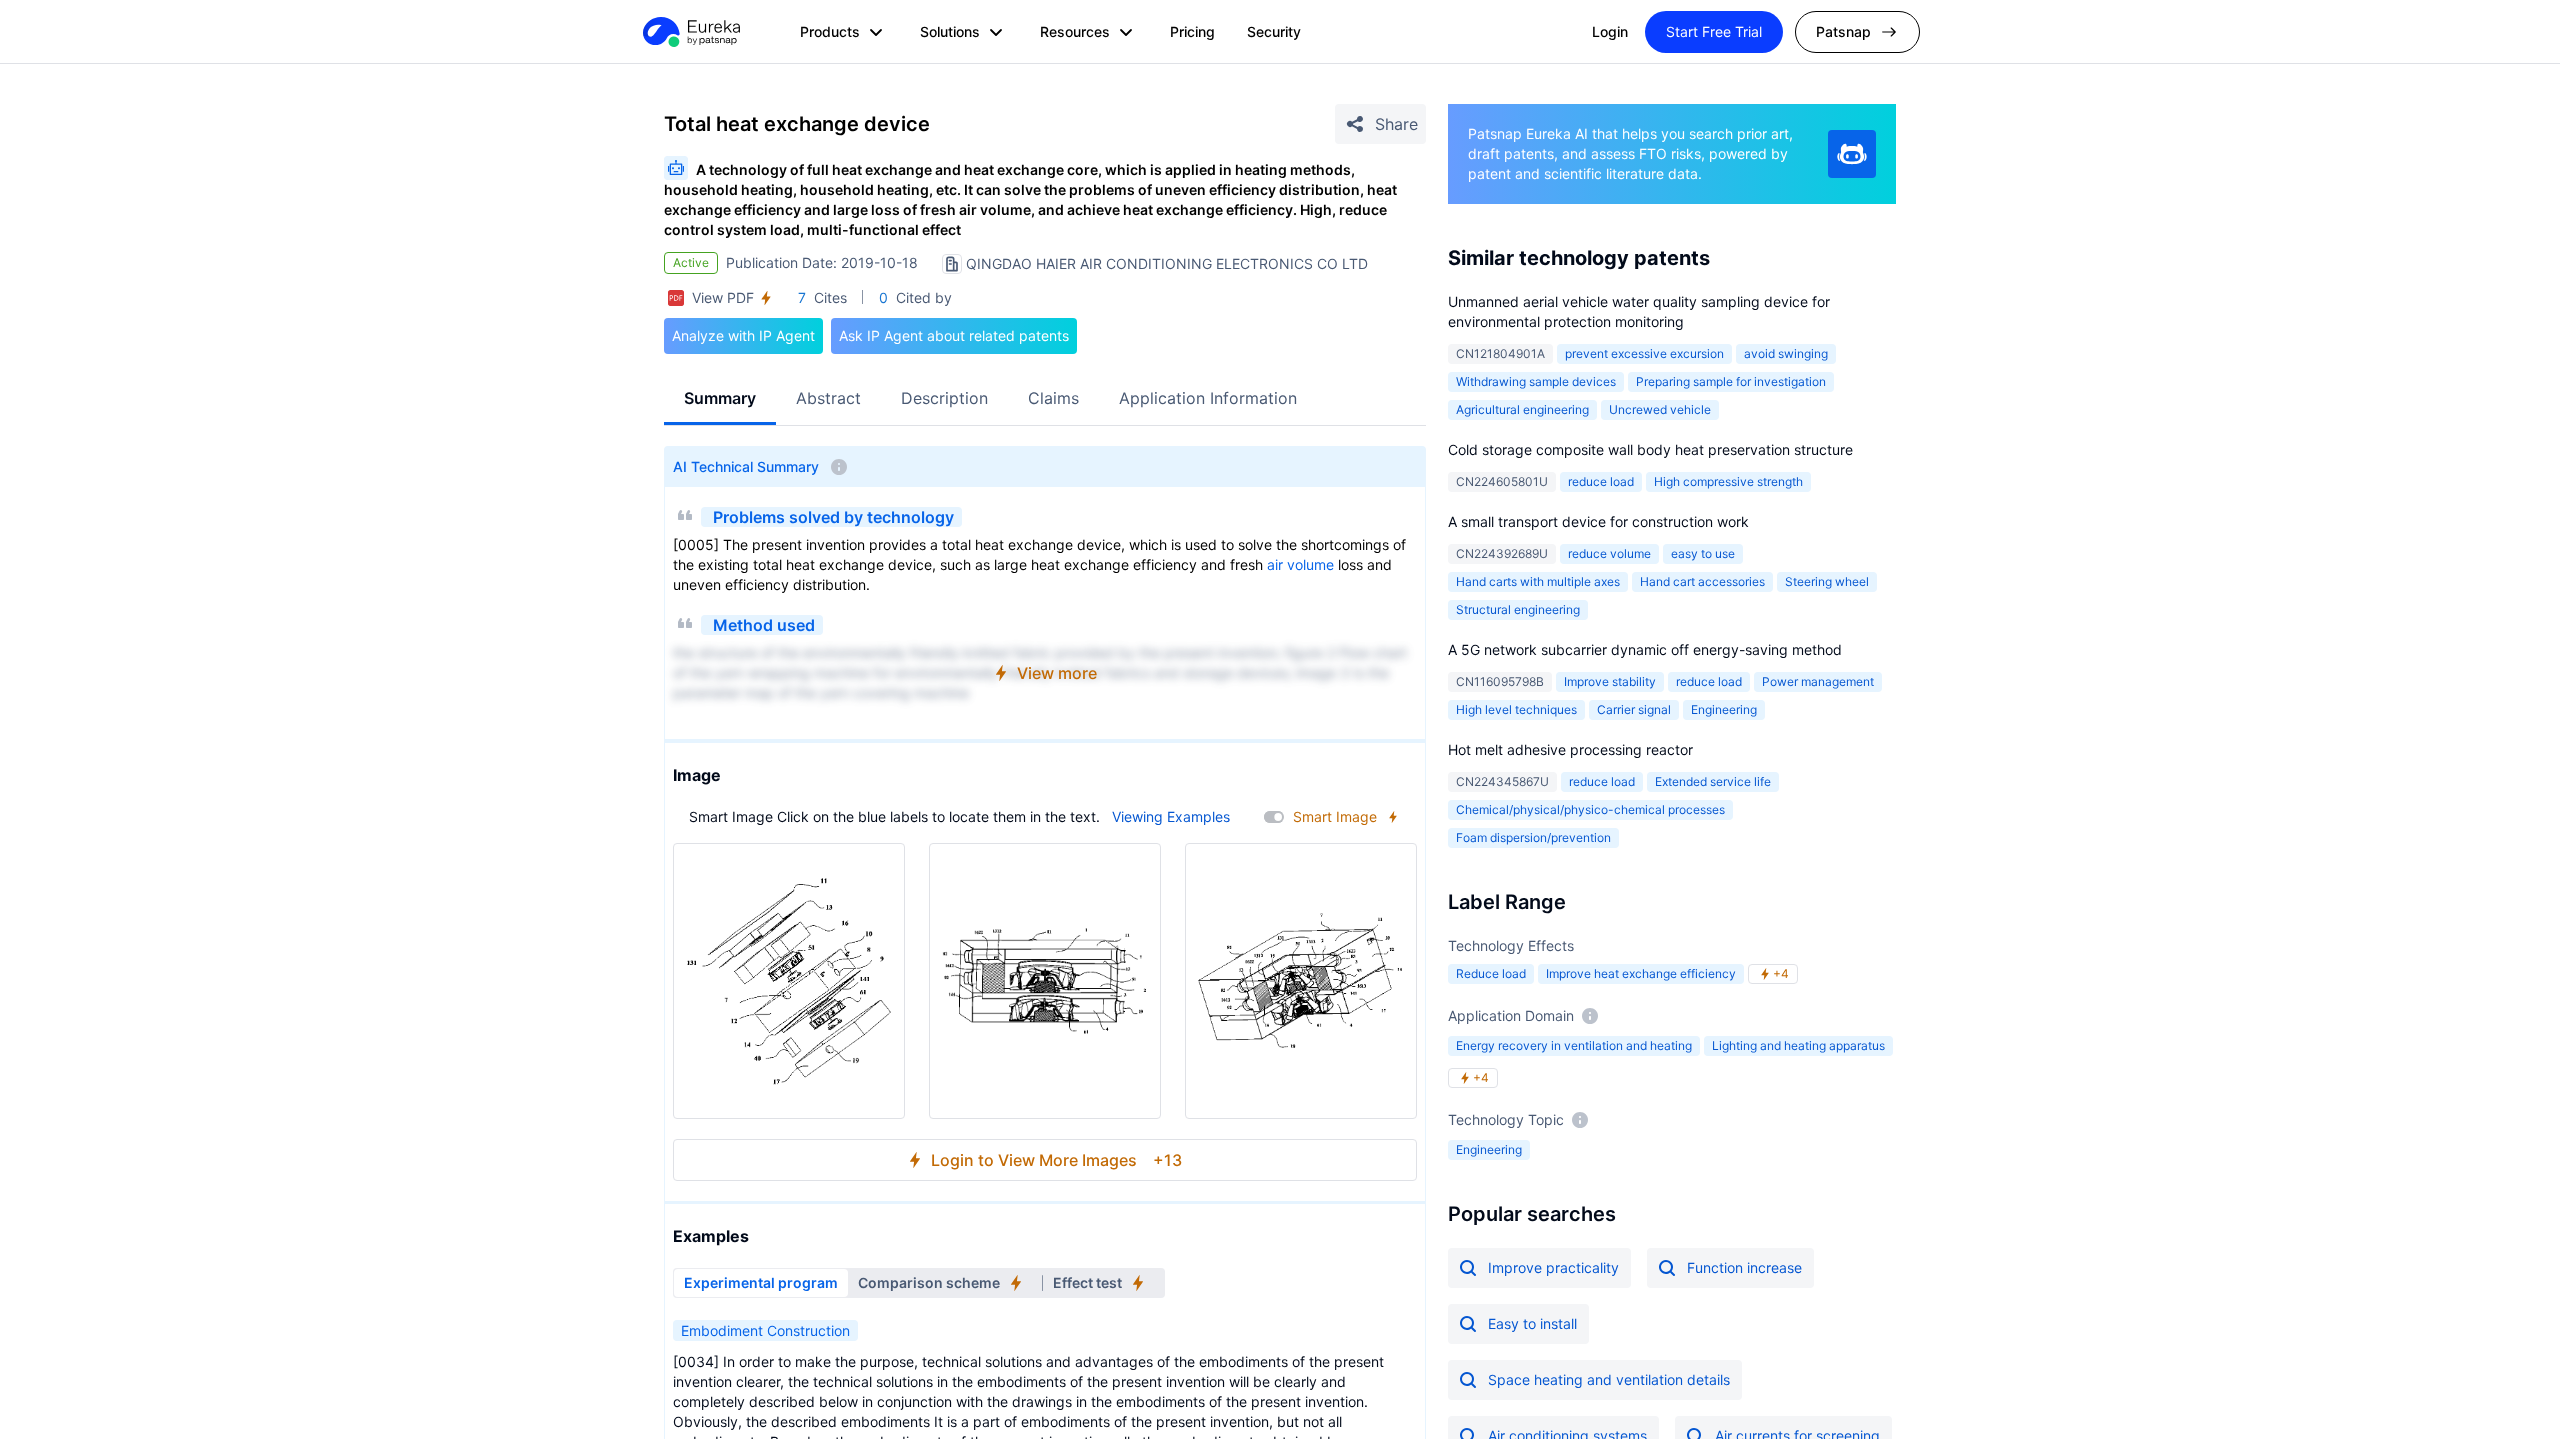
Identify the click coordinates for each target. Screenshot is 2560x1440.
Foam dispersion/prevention (1533, 837)
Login (1610, 31)
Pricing (1192, 31)
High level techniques (1516, 709)
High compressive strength (1728, 481)
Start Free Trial (1714, 31)
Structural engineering (1518, 609)
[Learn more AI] (1852, 154)
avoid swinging (1786, 353)
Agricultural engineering (1522, 409)
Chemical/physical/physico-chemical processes (1590, 809)
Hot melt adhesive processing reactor (1570, 749)
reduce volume (1609, 553)
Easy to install (1532, 1323)
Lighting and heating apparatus (1798, 1045)
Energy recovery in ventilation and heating (1574, 1045)
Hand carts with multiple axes (1538, 581)
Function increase (1744, 1267)
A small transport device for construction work (1598, 521)
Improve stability (1610, 681)
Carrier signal (1634, 709)
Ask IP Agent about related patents (954, 335)
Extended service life (1713, 781)
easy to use (1703, 553)
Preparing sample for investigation (1731, 381)
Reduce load (1491, 973)
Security (1274, 31)
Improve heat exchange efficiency (1641, 973)
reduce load (1601, 481)
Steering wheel (1827, 581)
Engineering (1724, 709)
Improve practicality (1553, 1267)
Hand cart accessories (1702, 581)
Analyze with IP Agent (743, 335)
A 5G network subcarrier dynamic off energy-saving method (1645, 649)
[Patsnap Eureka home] (690, 32)
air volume (1300, 564)
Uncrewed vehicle (1660, 409)
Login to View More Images (1056, 1160)
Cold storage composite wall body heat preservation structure (1650, 449)
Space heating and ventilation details (1609, 1379)
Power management (1818, 681)
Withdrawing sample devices (1536, 381)
